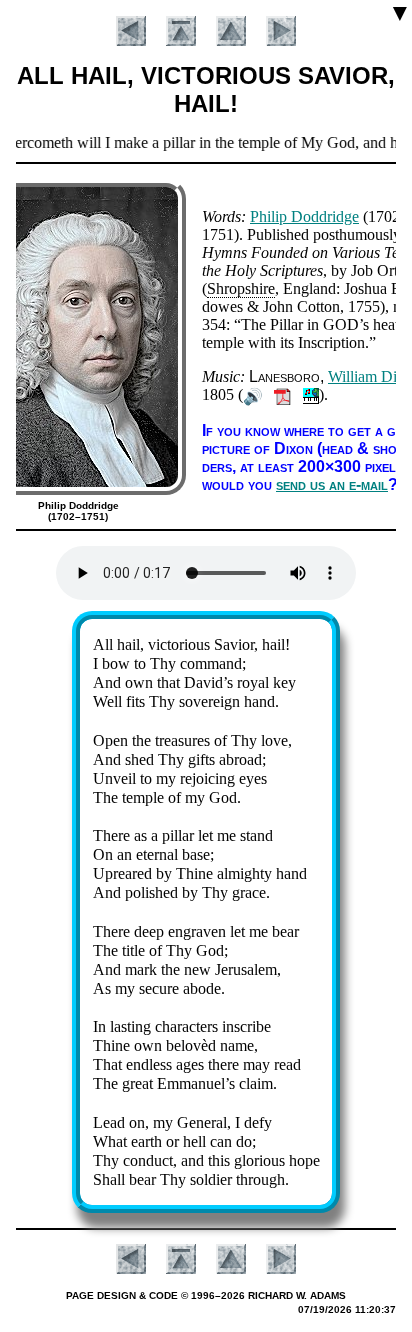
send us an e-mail (332, 484)
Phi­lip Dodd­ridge (304, 216)
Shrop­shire (241, 288)
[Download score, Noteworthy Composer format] (311, 394)
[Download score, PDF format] (282, 394)
